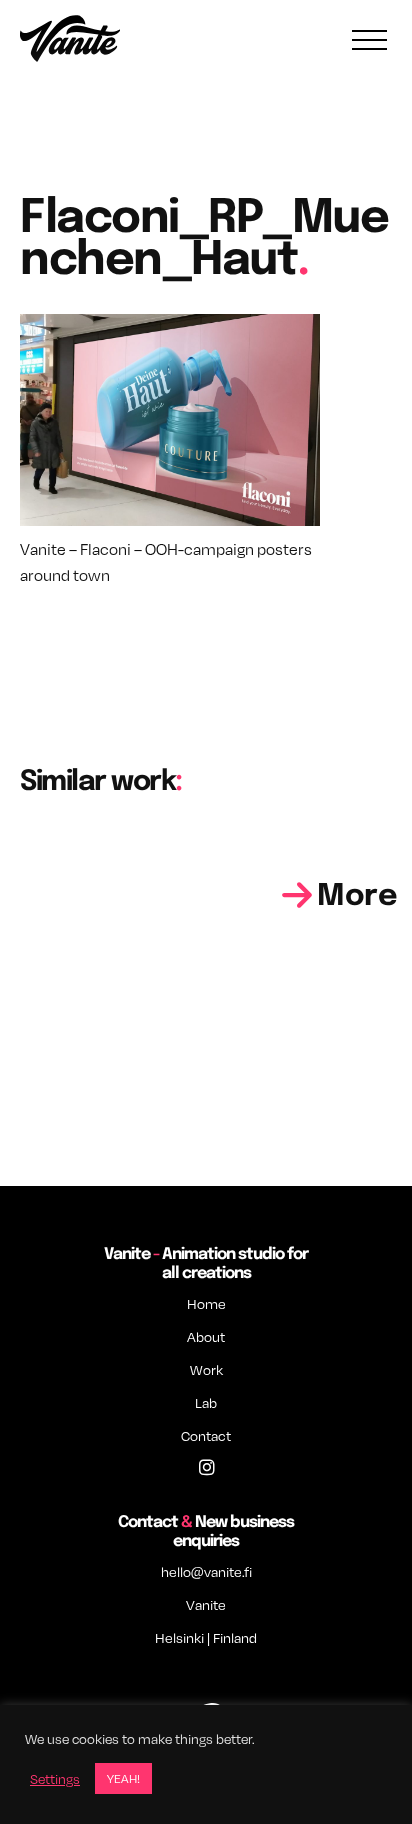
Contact (206, 1435)
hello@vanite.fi (206, 1571)
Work (206, 1369)
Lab (206, 1402)
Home (206, 1303)
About (206, 1336)
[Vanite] (70, 41)
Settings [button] (55, 1779)
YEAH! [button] (123, 1778)
